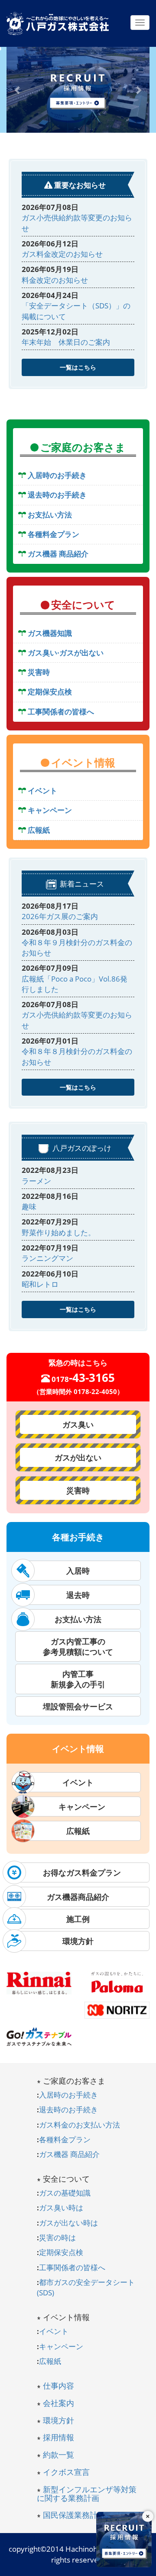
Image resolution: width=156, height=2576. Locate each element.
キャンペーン (78, 1807)
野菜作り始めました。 (58, 1232)
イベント (78, 1782)
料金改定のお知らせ (55, 280)
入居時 (78, 1571)
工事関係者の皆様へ (72, 2267)
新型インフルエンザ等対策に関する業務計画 (87, 2494)
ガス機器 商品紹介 (69, 2154)
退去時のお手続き (68, 2110)
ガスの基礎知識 (65, 2193)
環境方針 (78, 1941)
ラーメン (36, 1181)
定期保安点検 (61, 2252)
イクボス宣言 (66, 2472)
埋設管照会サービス (78, 1706)
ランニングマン (47, 1258)
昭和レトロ (40, 1284)
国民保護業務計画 (74, 2515)
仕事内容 (58, 2386)
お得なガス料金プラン (78, 1872)
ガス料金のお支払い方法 (80, 2125)
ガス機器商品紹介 (78, 1897)
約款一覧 (58, 2455)
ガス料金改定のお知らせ (62, 254)
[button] (18, 90)
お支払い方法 (78, 1619)
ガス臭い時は (61, 2208)
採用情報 (58, 2437)
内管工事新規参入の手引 (78, 1679)
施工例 (78, 1919)
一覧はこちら (78, 367)
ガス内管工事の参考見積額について (78, 1646)
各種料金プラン (65, 2139)
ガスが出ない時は (68, 2223)
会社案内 (58, 2403)
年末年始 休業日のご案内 (66, 342)
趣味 (29, 1206)
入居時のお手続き (68, 2095)
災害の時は (57, 2237)
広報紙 (78, 1831)
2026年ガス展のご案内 (60, 916)
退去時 (78, 1595)
